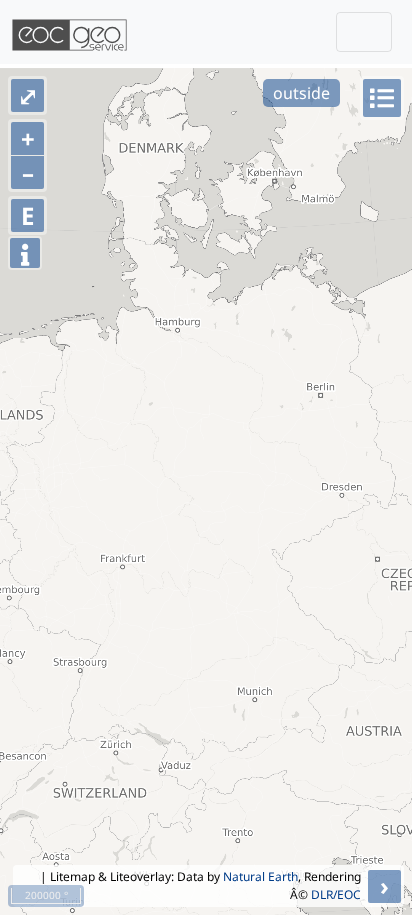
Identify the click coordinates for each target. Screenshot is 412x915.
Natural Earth (260, 876)
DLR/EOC (336, 894)
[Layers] (382, 98)
